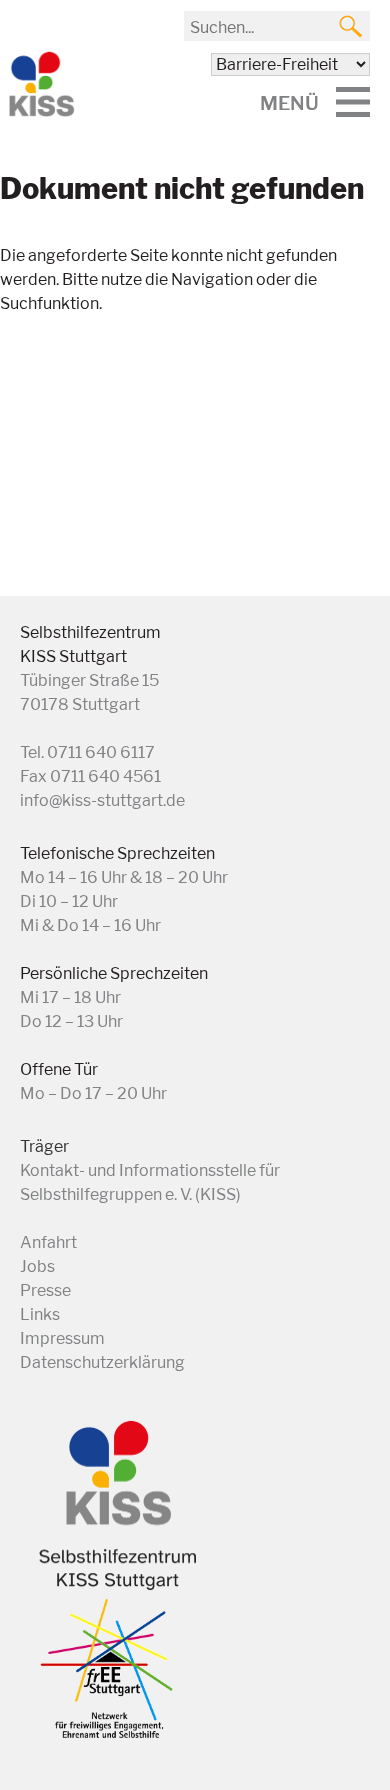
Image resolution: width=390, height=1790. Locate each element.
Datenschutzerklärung (102, 1362)
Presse (45, 1290)
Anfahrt (48, 1242)
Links (40, 1314)
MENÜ (289, 103)
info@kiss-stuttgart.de (102, 800)
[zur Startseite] (40, 112)
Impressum (62, 1338)
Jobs (37, 1266)
